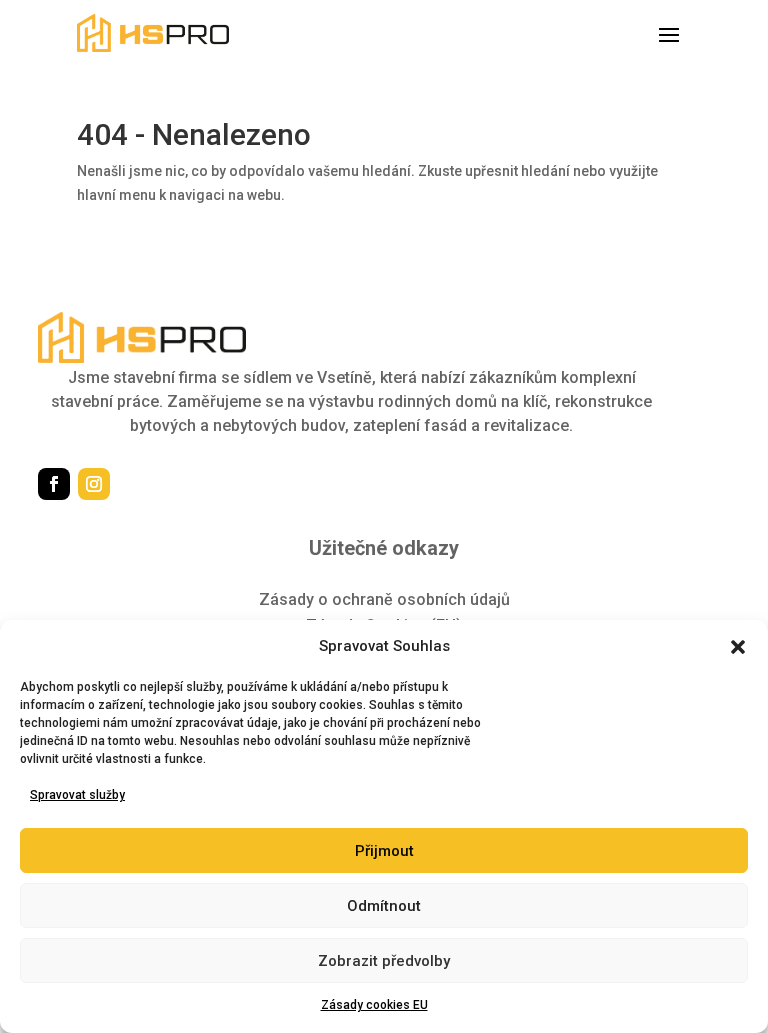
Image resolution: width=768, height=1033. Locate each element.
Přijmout (384, 851)
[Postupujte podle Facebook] (54, 484)
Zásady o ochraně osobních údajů (384, 599)
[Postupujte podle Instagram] (94, 484)
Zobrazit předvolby (384, 961)
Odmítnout (384, 906)
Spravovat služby (77, 795)
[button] (738, 647)
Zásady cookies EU (374, 1005)
